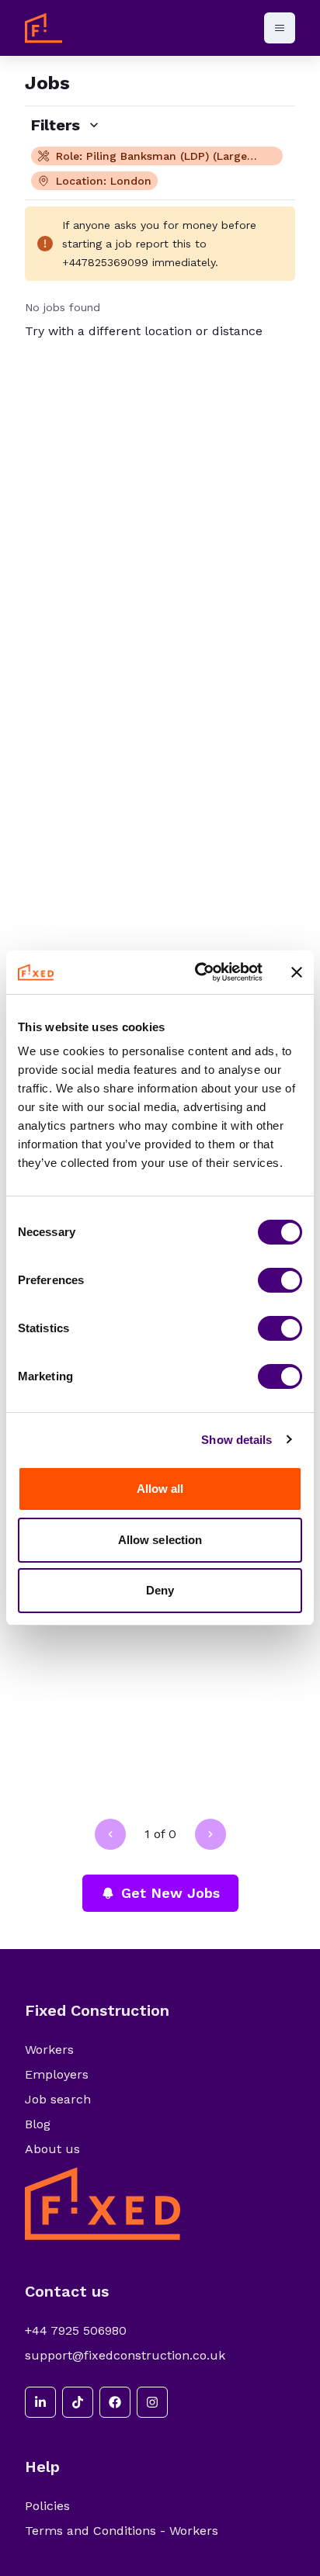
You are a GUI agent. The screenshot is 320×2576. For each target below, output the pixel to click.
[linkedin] (40, 2402)
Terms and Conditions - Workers (122, 2531)
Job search (58, 2099)
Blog (38, 2124)
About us (52, 2149)
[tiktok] (78, 2402)
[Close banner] (297, 972)
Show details (237, 1440)
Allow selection (160, 1540)
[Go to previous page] (110, 1834)
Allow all (160, 1489)
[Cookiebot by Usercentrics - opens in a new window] (198, 972)
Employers (57, 2074)
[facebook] (115, 2402)
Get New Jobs (170, 1893)
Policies (47, 2506)
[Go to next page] (210, 1834)
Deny (160, 1590)
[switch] (280, 1280)
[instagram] (152, 2402)
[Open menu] (280, 28)
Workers (49, 2050)
